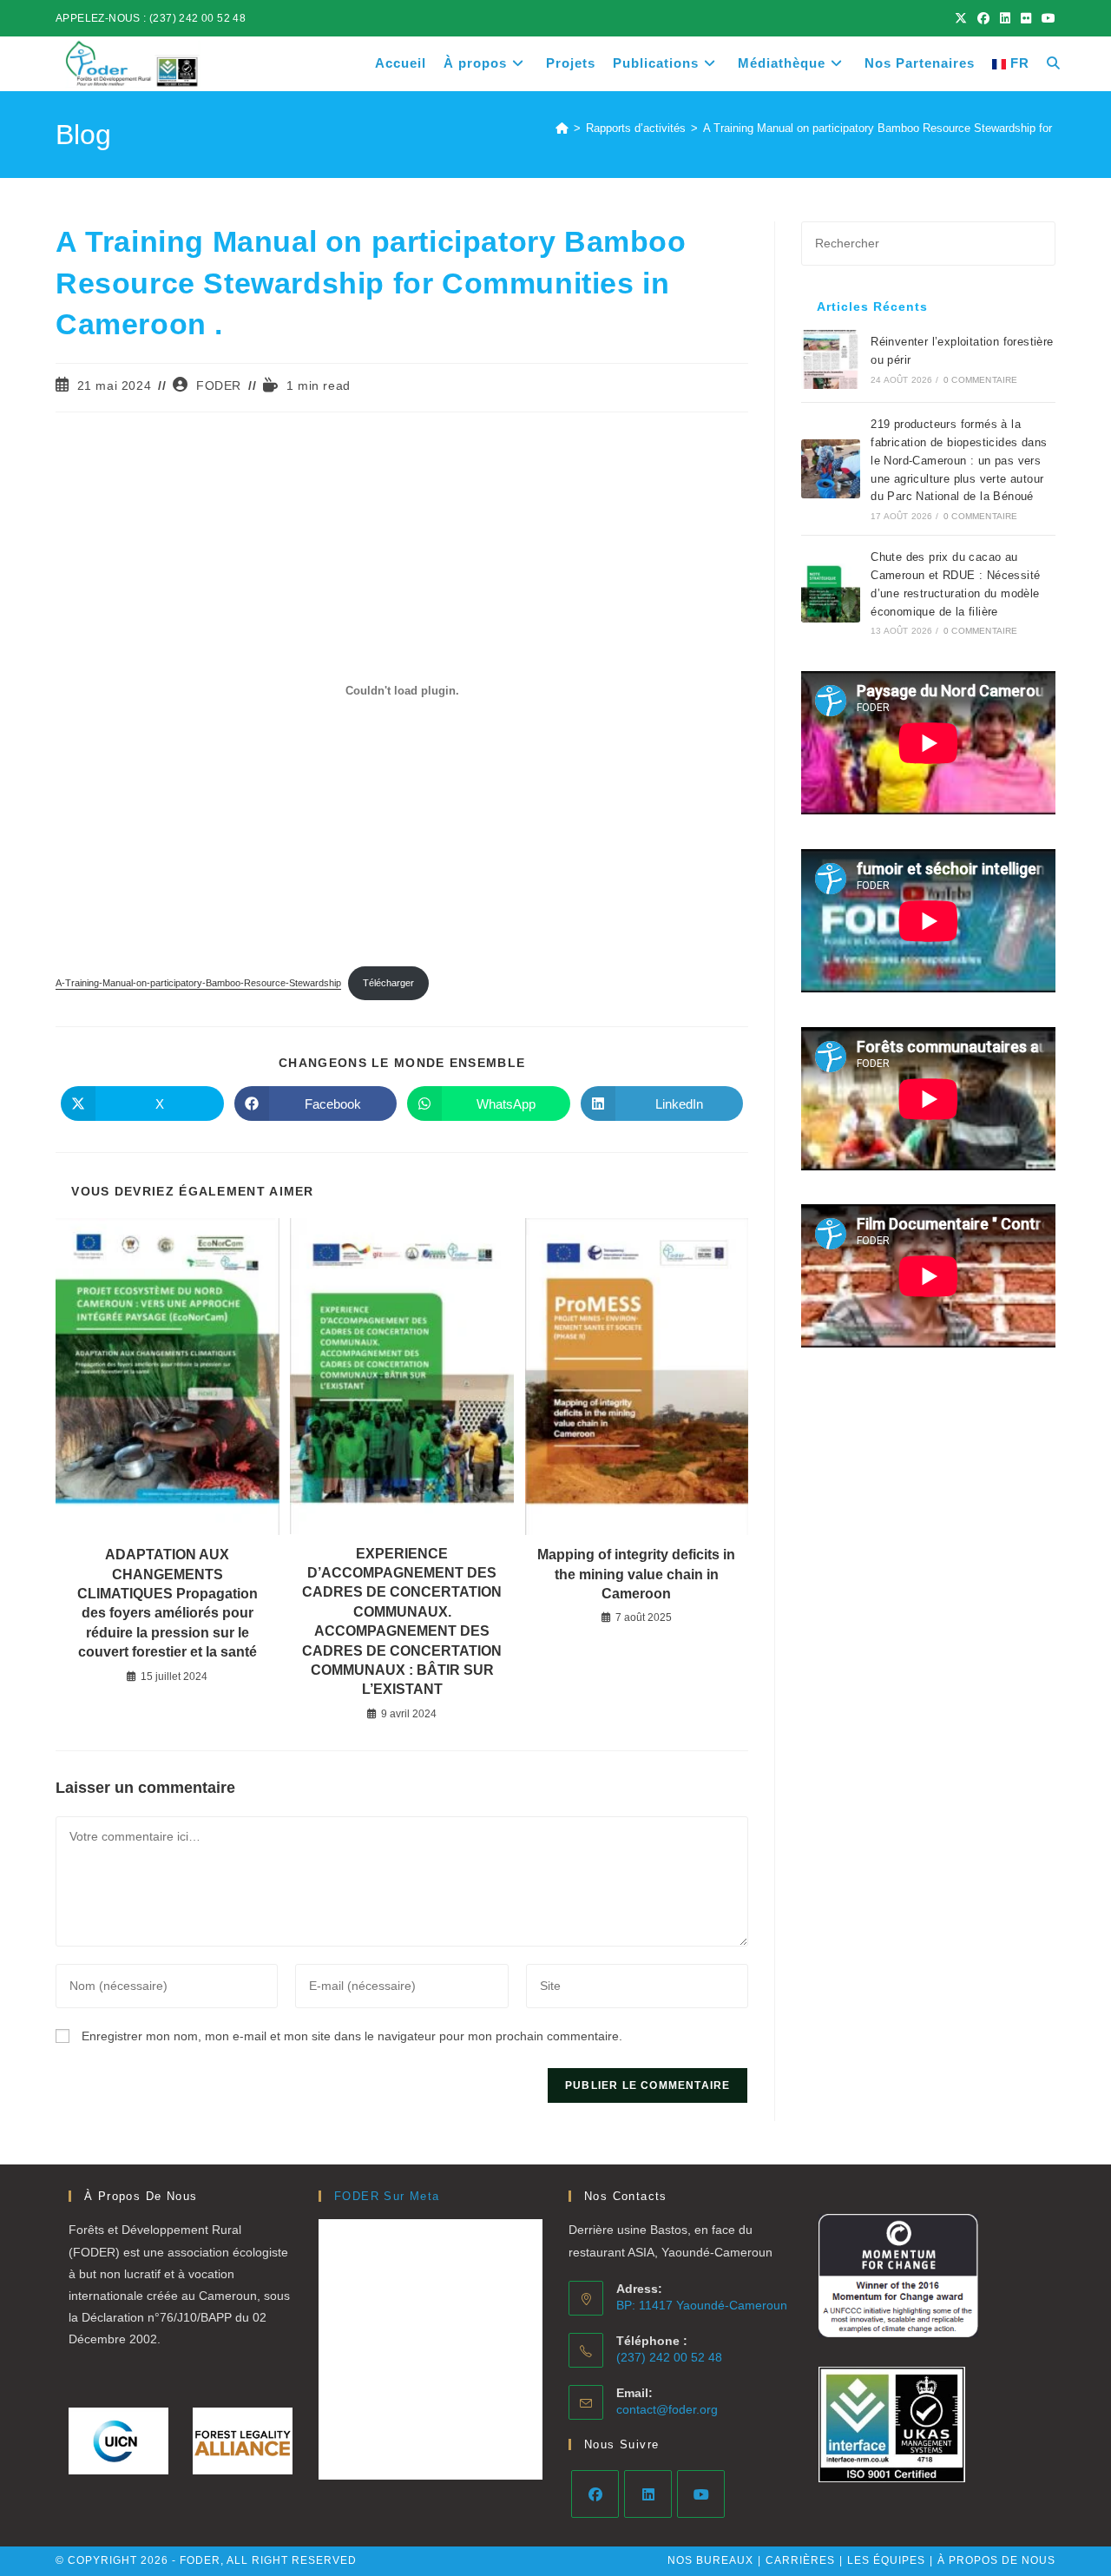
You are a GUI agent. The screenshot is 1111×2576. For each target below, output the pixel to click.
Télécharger (388, 983)
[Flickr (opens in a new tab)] (1026, 18)
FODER (219, 385)
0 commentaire (981, 380)
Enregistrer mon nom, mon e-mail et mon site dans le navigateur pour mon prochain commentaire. (352, 2036)
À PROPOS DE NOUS (996, 2560)
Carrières (800, 2560)
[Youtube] (701, 2494)
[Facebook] (595, 2494)
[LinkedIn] (648, 2494)
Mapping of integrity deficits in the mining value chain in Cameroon (636, 1574)
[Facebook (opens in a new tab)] (983, 18)
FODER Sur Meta (387, 2196)
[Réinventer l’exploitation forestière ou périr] (831, 359)
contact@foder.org (667, 2409)
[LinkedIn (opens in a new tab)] (1005, 18)
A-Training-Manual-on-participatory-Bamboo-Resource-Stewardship (198, 983)
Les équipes (886, 2560)
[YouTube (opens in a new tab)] (1046, 18)
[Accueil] (562, 128)
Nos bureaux (710, 2560)
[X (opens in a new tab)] (961, 18)
